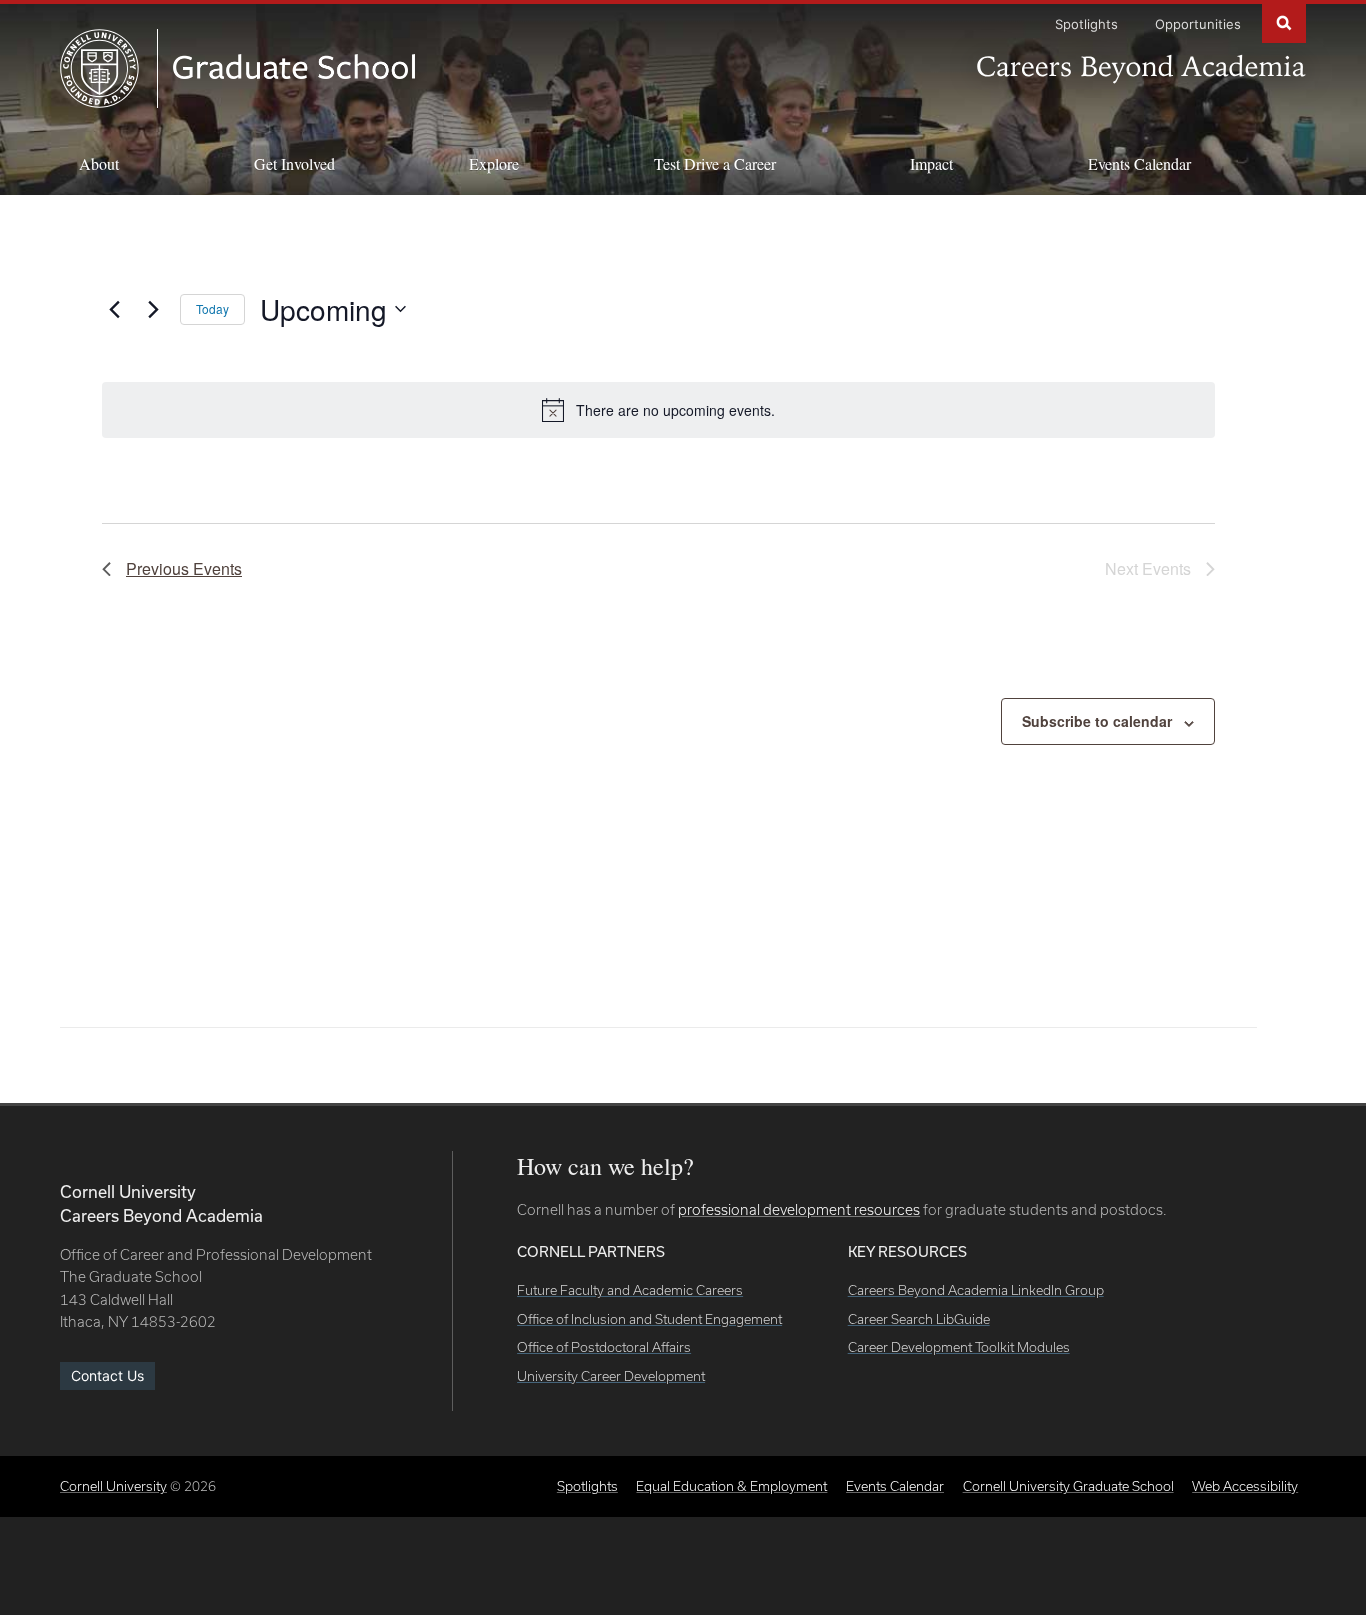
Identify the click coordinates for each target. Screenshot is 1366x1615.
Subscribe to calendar (1097, 721)
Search (1284, 21)
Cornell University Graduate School (1068, 1486)
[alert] (658, 410)
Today (212, 308)
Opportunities (1198, 24)
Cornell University (113, 1486)
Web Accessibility (1245, 1486)
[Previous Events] (114, 309)
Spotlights (1086, 24)
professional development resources (799, 1209)
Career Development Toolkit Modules (959, 1347)
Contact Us (107, 1375)
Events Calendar (1139, 163)
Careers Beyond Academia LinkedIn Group (976, 1290)
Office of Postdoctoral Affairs (604, 1347)
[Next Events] (153, 309)
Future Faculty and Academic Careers (630, 1290)
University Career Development (611, 1376)
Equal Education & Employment (731, 1486)
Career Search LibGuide (919, 1319)
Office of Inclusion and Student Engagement (649, 1319)
